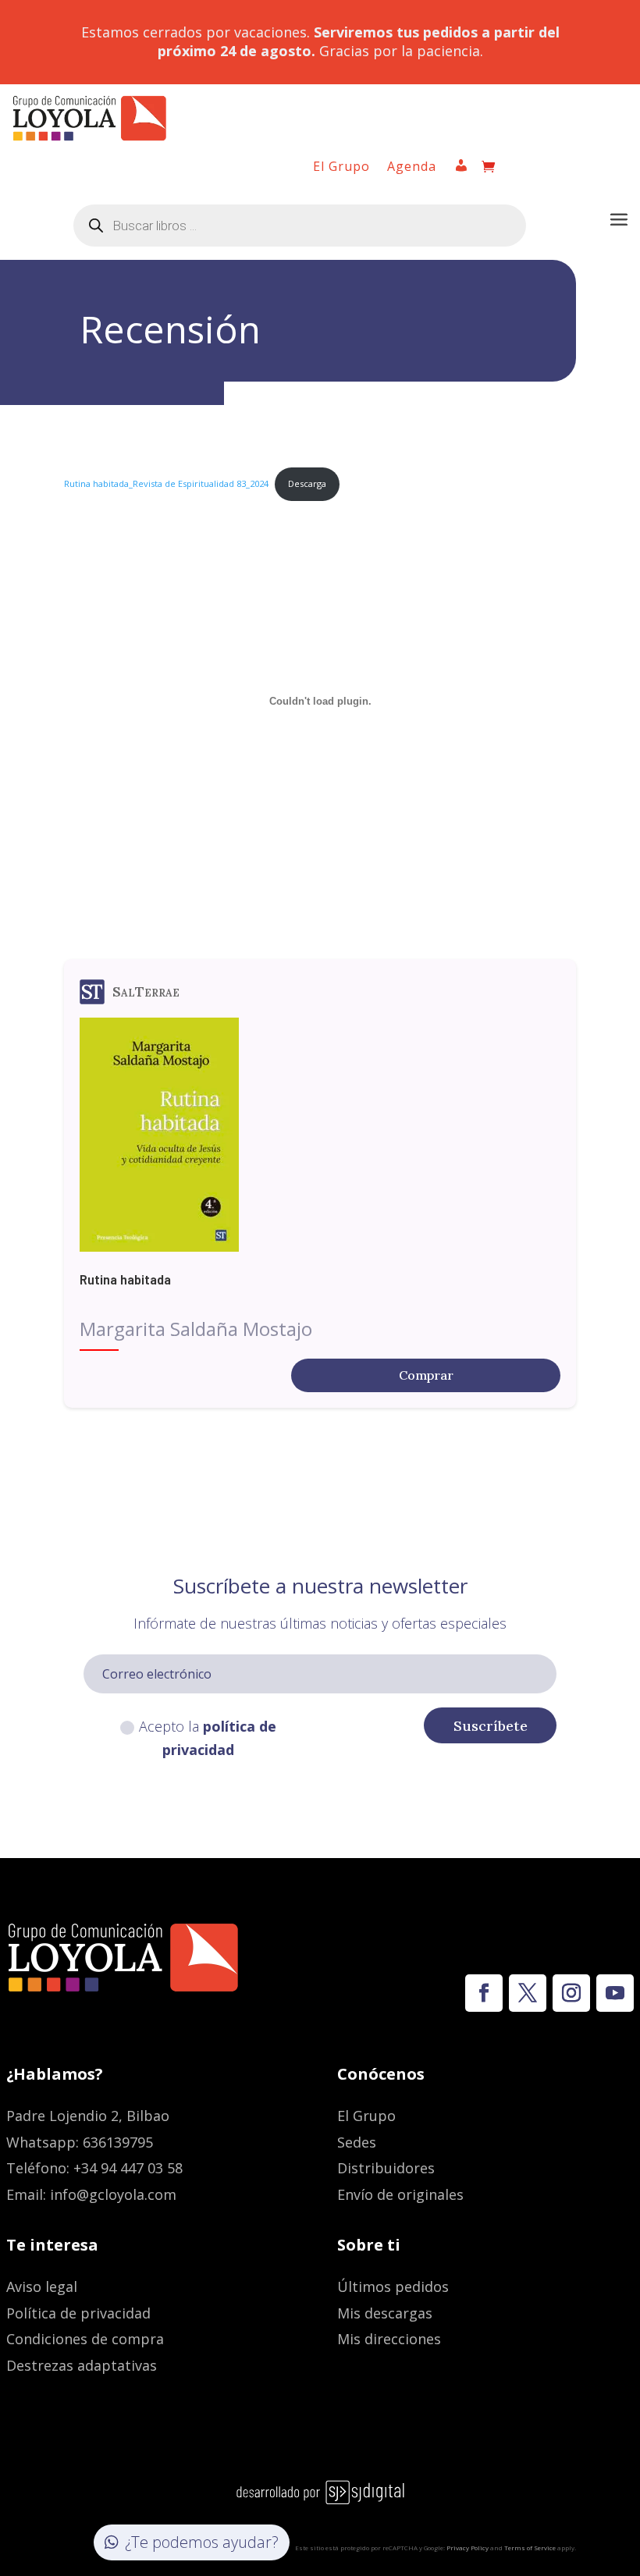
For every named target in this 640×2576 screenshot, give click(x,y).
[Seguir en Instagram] (571, 1993)
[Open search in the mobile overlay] (300, 226)
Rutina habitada (125, 1279)
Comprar (426, 1375)
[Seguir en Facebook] (484, 1993)
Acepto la (208, 1738)
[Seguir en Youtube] (615, 1993)
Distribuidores (386, 2168)
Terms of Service (530, 2548)
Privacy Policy (468, 2548)
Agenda (412, 168)
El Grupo (341, 168)
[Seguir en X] (528, 1993)
